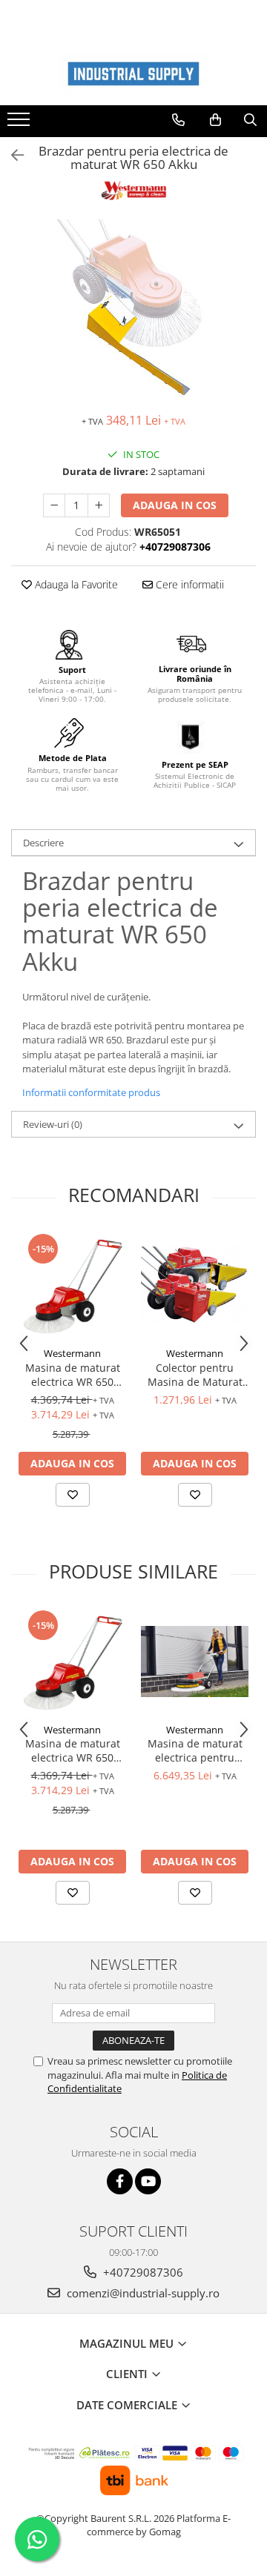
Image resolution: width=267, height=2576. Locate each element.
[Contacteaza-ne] (178, 120)
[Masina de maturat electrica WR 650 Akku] (72, 1285)
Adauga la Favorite (75, 584)
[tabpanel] (133, 308)
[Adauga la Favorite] (73, 1495)
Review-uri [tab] (53, 1124)
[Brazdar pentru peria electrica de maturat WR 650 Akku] (133, 308)
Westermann (72, 1353)
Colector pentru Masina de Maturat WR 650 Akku (195, 1375)
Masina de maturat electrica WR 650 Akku (73, 1375)
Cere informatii (188, 584)
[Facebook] (120, 2181)
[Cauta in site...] (250, 120)
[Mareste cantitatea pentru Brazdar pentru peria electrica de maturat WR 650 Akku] (99, 505)
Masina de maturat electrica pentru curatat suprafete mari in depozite (195, 1750)
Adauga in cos (175, 505)
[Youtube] (148, 2181)
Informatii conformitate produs (91, 1092)
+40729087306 (142, 2272)
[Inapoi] (11, 155)
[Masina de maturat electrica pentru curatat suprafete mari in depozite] (195, 1662)
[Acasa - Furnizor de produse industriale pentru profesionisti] (133, 74)
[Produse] (20, 124)
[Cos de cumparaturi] (215, 120)
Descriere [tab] (43, 843)
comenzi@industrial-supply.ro (142, 2293)
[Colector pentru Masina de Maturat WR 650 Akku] (195, 1285)
